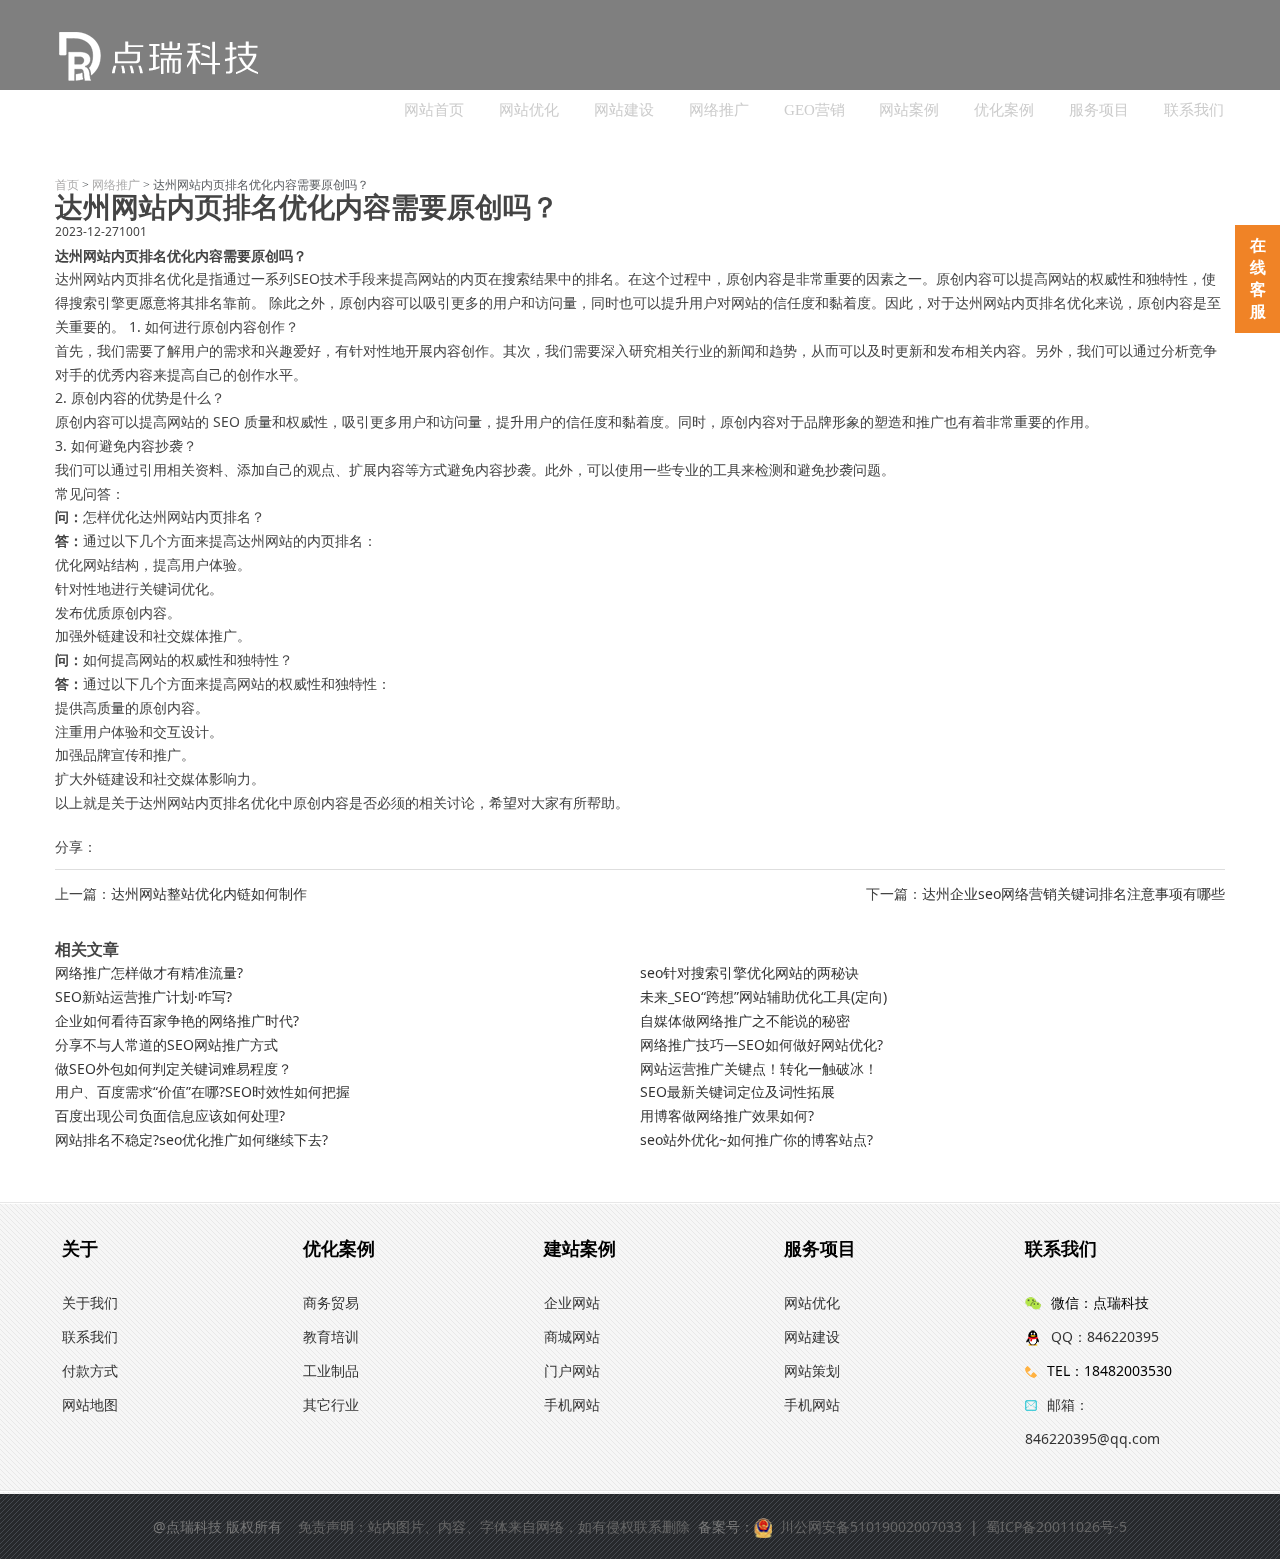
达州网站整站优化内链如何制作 (209, 893)
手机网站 (572, 1404)
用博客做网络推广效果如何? (727, 1115)
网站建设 (624, 110)
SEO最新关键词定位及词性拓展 (737, 1091)
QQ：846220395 (1105, 1336)
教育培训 (331, 1336)
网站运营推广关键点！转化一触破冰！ (759, 1068)
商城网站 (572, 1336)
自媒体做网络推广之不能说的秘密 (745, 1020)
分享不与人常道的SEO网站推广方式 (166, 1044)
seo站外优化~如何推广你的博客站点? (756, 1139)
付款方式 (90, 1370)
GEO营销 (814, 110)
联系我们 (1194, 110)
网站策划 (812, 1370)
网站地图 (90, 1404)
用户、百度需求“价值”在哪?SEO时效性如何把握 (202, 1091)
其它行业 (331, 1404)
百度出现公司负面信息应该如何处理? (170, 1115)
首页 (67, 185)
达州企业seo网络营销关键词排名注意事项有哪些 (1073, 893)
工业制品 (331, 1370)
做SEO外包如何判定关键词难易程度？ (173, 1068)
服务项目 (1099, 110)
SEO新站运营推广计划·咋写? (143, 996)
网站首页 (434, 110)
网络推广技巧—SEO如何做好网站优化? (761, 1044)
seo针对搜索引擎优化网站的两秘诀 (749, 972)
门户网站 (572, 1370)
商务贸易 (331, 1302)
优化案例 (1004, 110)
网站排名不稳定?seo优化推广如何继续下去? (191, 1139)
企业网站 (572, 1302)
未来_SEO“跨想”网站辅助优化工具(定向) (763, 996)
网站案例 (909, 110)
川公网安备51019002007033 (871, 1526)
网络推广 (719, 110)
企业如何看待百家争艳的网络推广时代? (177, 1020)
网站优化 (529, 110)
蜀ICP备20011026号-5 (1056, 1526)
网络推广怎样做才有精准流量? (149, 972)
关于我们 (90, 1302)
